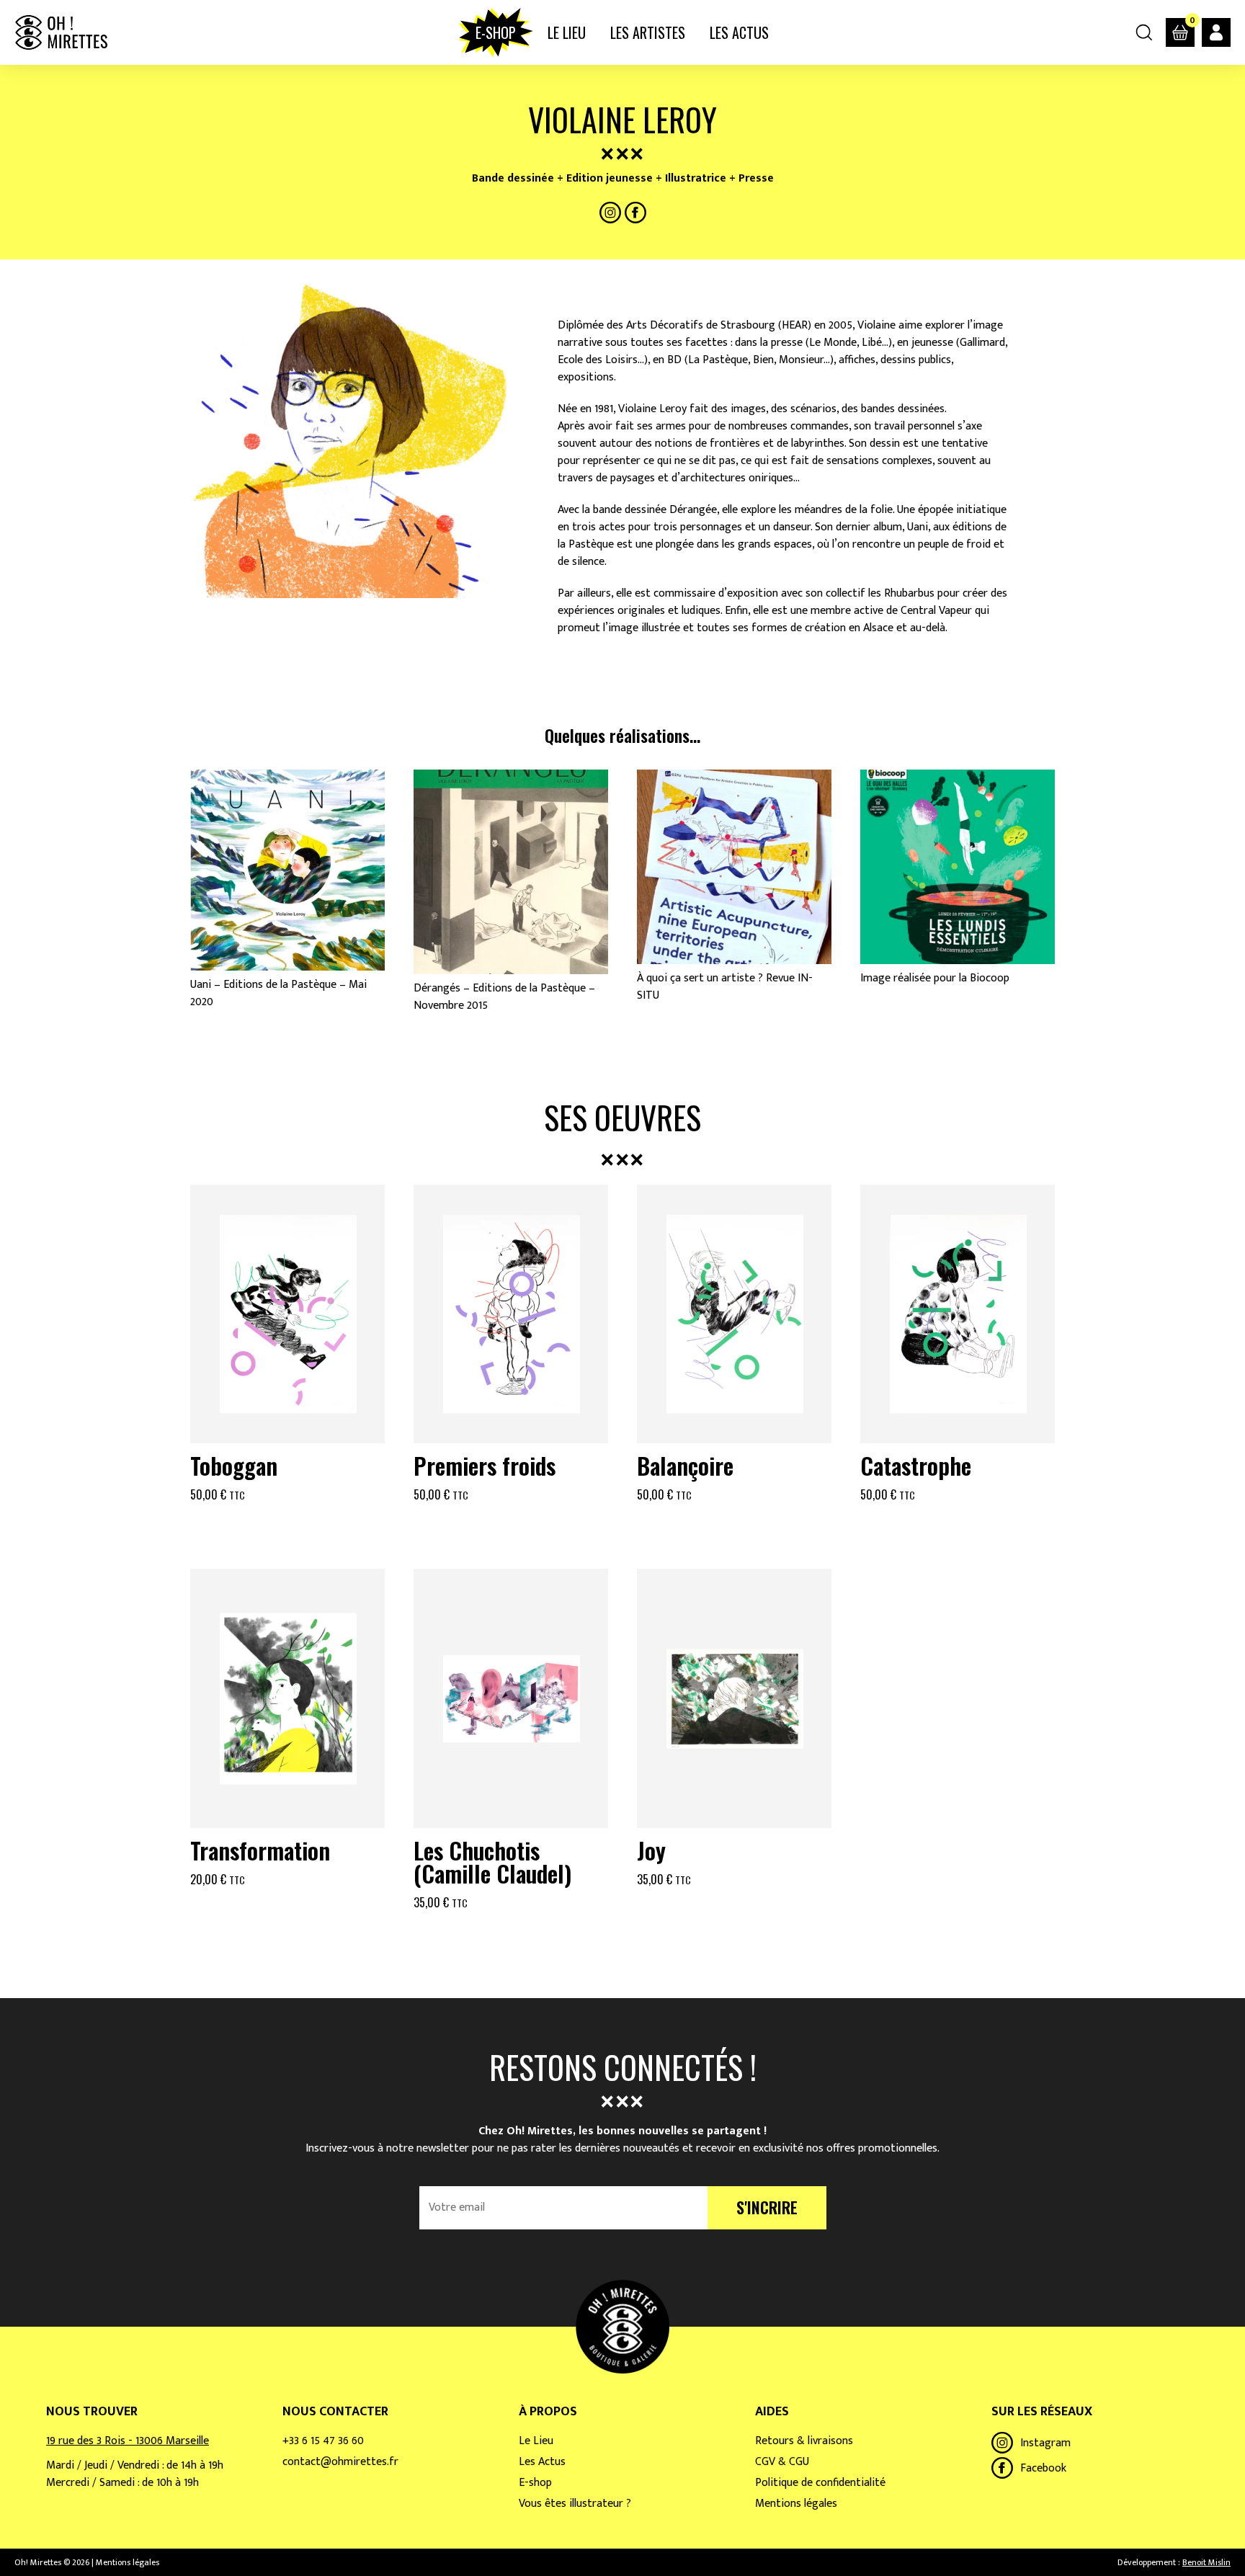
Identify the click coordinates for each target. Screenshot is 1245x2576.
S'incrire (767, 2207)
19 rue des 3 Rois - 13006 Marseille (128, 2441)
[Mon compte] (1216, 32)
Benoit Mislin (1206, 2562)
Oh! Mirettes (61, 32)
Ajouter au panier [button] (287, 1529)
